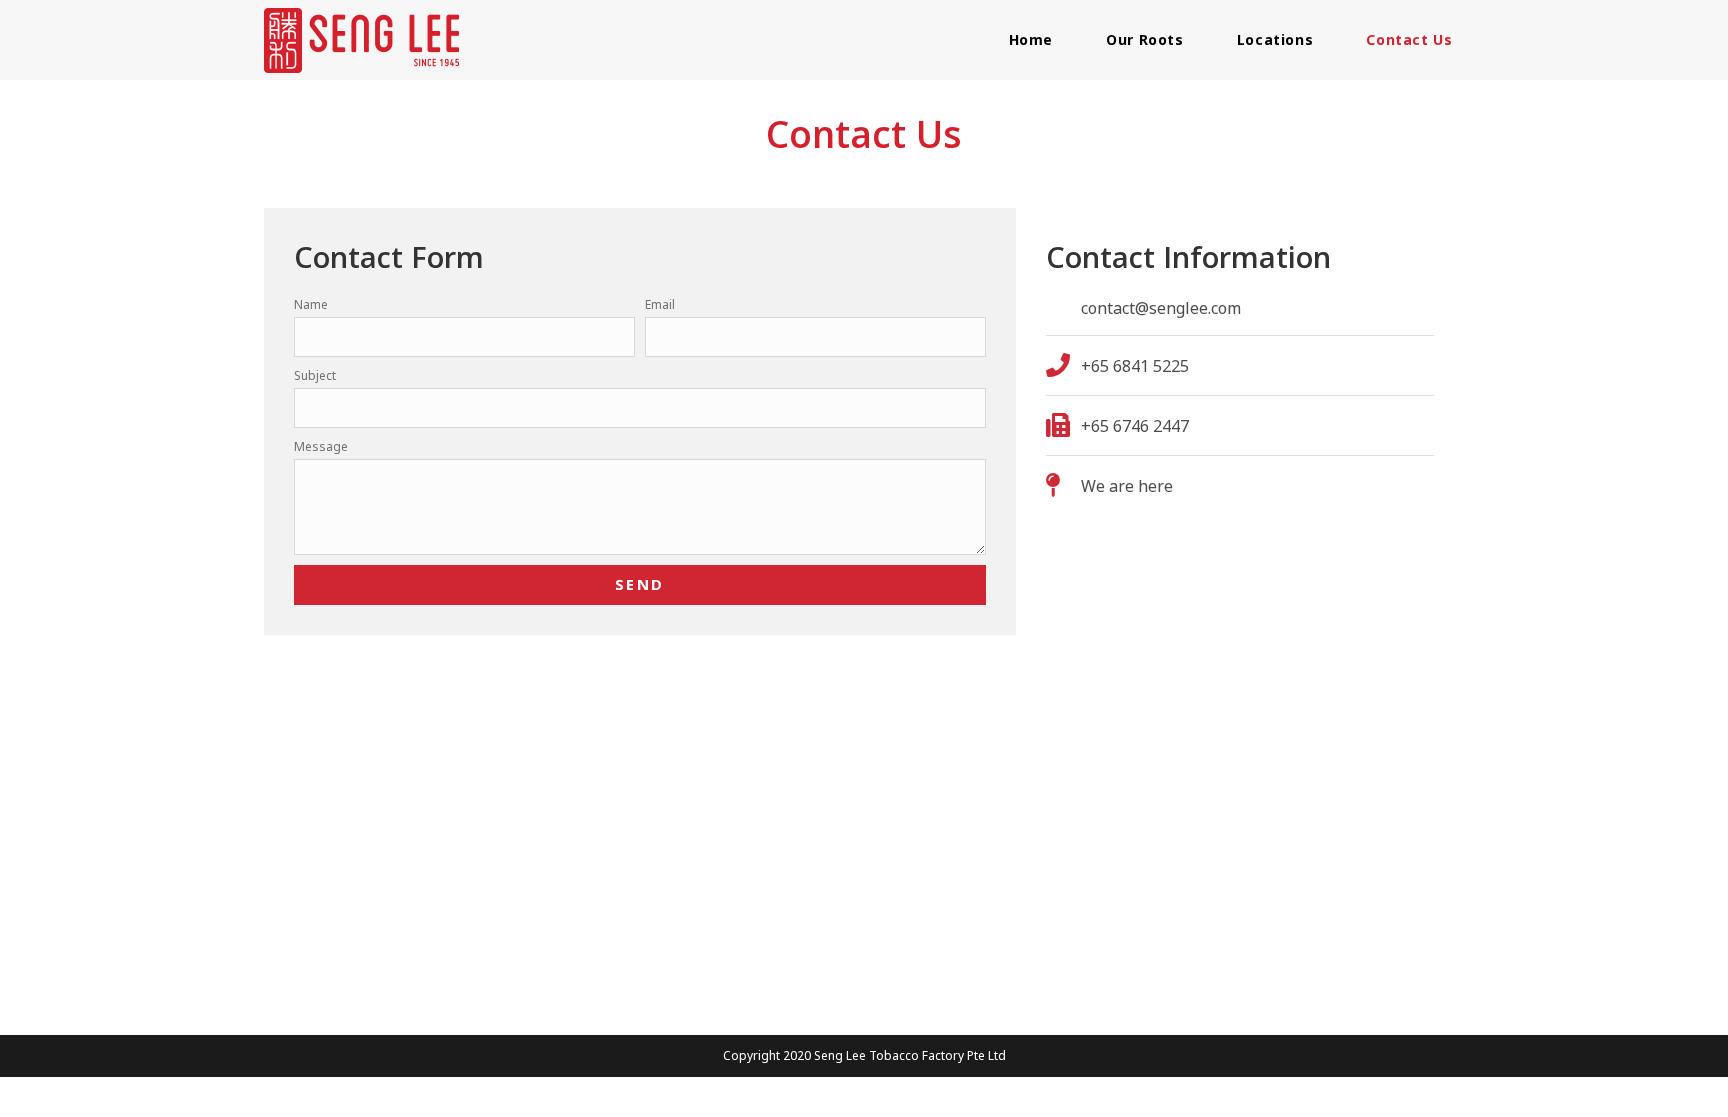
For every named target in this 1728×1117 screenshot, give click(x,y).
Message (321, 446)
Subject (315, 375)
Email (660, 304)
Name (311, 304)
